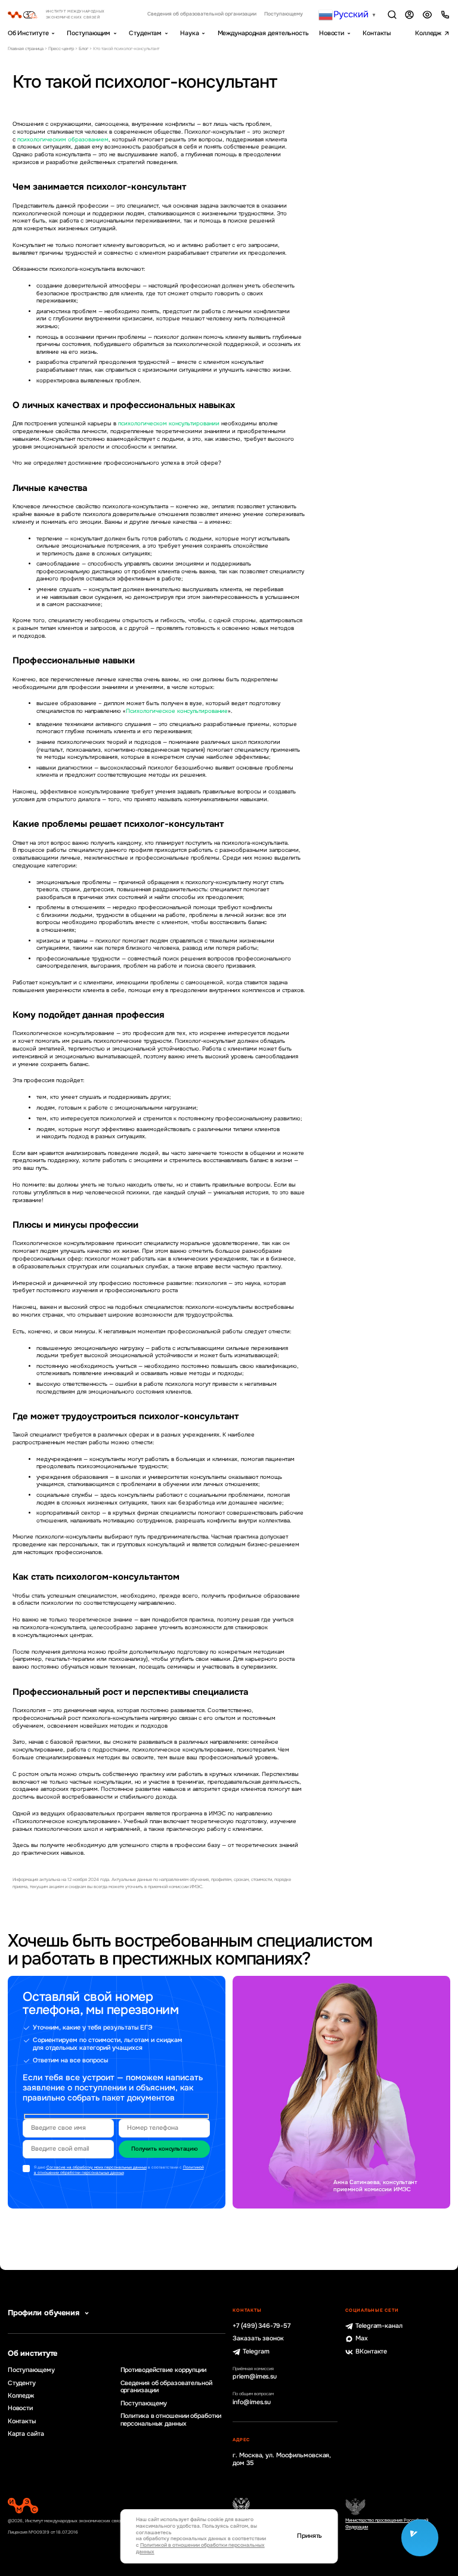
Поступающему (284, 14)
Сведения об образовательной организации (202, 14)
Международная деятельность (263, 33)
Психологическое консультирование (177, 711)
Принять (310, 2536)
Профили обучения (44, 2313)
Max (362, 2339)
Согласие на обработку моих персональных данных (97, 2167)
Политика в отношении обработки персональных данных (171, 2420)
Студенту (22, 2383)
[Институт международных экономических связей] (67, 15)
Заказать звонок (258, 2339)
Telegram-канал (379, 2326)
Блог (83, 49)
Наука (189, 33)
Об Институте (28, 33)
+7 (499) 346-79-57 (261, 2326)
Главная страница (26, 49)
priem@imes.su (255, 2377)
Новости (332, 33)
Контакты (377, 33)
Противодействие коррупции (163, 2370)
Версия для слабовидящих (427, 15)
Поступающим (89, 33)
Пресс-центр (61, 49)
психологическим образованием (63, 140)
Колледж (428, 33)
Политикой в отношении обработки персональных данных (119, 2170)
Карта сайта (26, 2434)
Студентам (145, 33)
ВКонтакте (371, 2352)
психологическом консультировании (169, 424)
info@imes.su (252, 2402)
